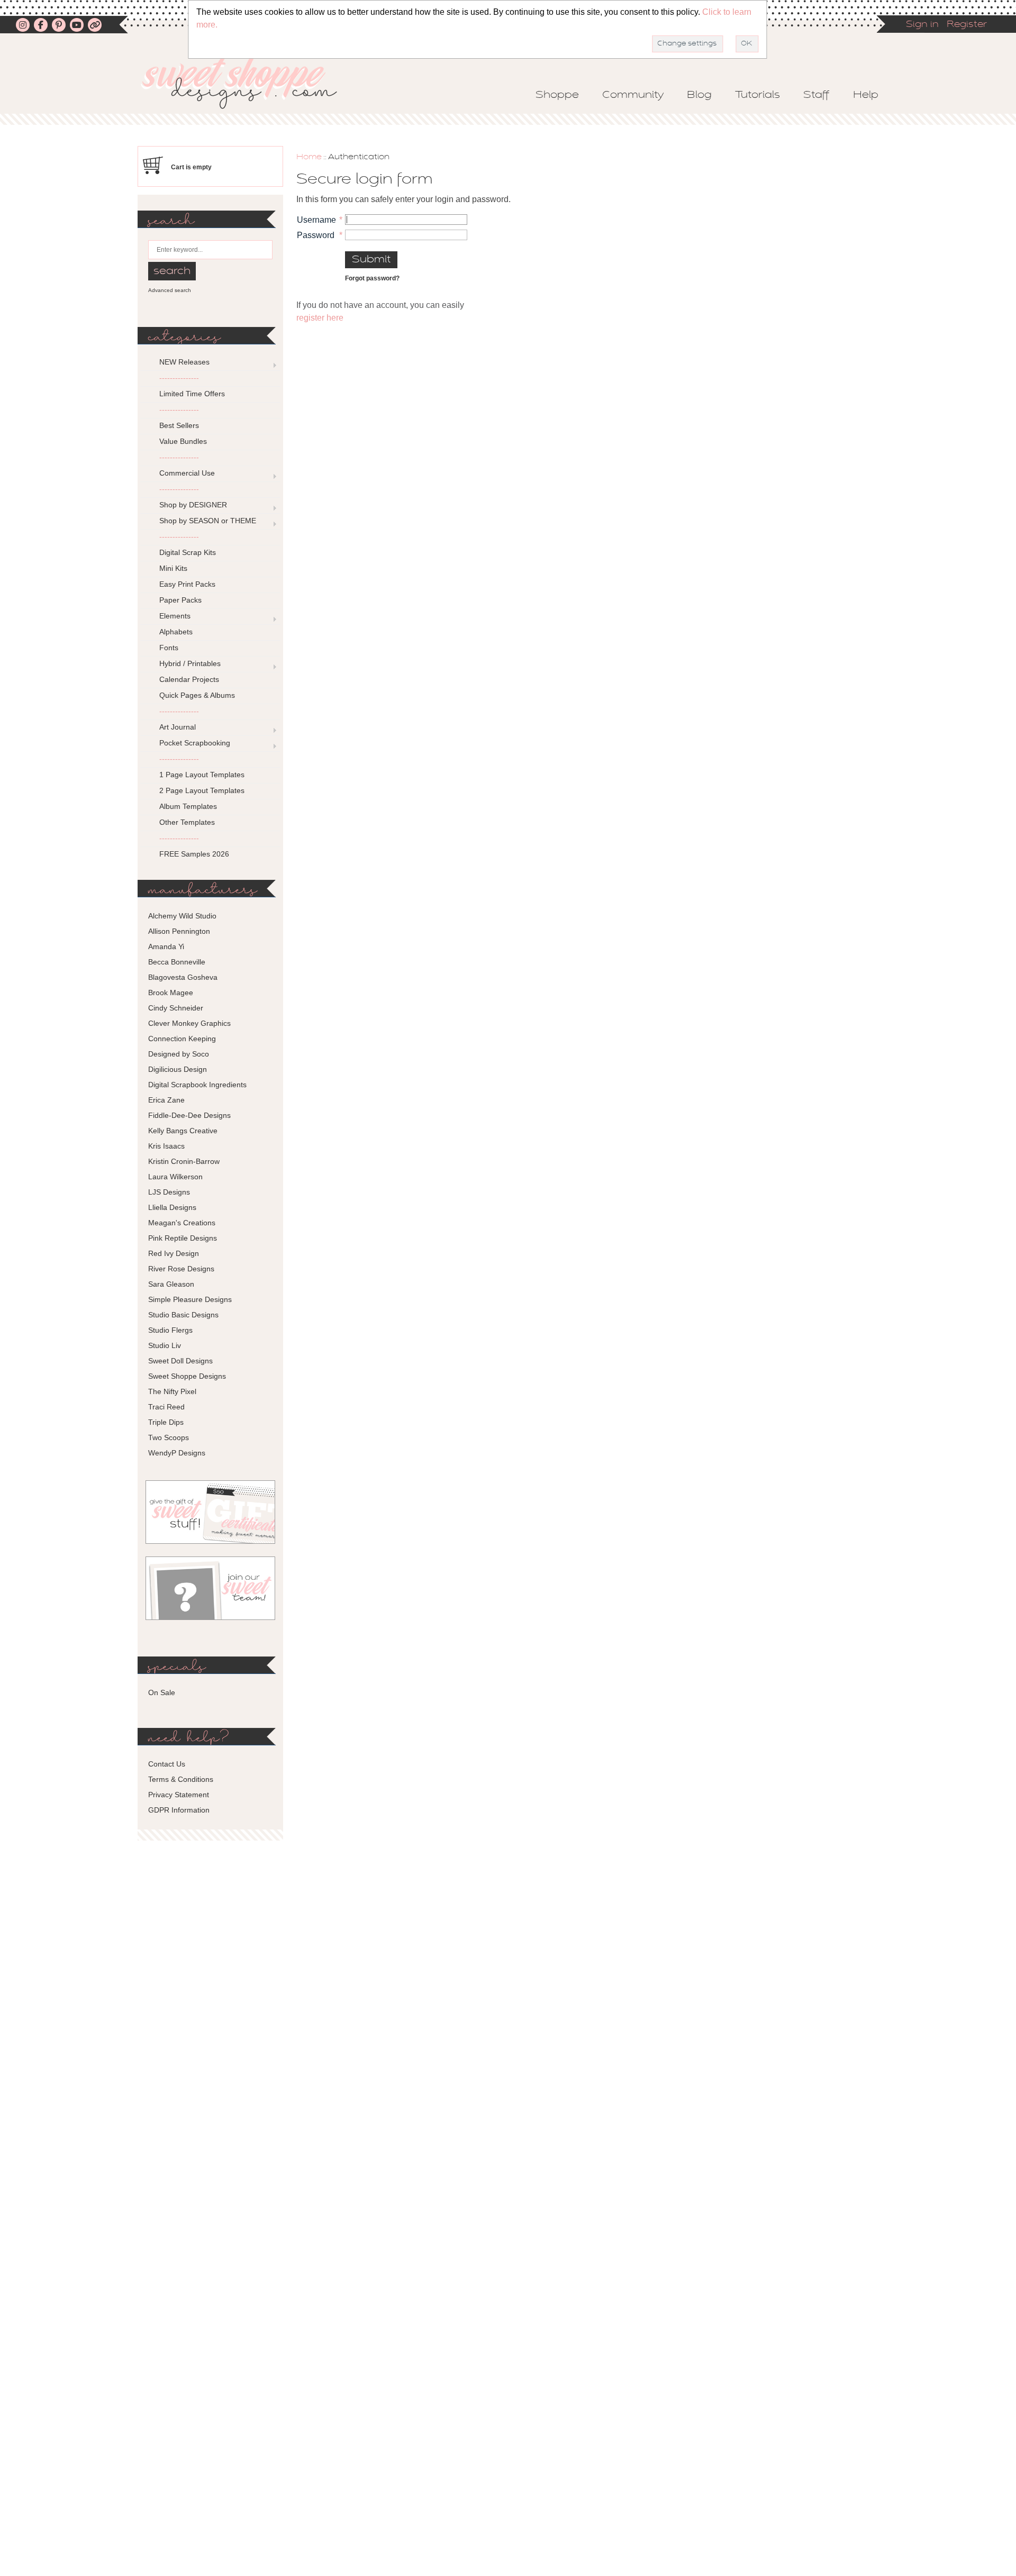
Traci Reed (166, 1407)
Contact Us (167, 1764)
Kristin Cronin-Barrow (184, 1161)
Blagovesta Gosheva (183, 977)
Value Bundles (183, 441)
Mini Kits (173, 568)
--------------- (179, 378)
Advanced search (170, 290)
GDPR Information (179, 1810)
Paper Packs (180, 600)
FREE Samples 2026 (194, 854)
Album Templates (188, 806)
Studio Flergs (170, 1330)
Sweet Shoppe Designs (187, 1376)
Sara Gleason (171, 1284)
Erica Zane (166, 1100)
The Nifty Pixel (172, 1391)
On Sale (162, 1692)
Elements (175, 616)
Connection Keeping (182, 1039)
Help (866, 95)
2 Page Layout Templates (202, 790)
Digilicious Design (178, 1069)
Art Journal (178, 727)
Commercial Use (187, 473)
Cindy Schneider (176, 1008)
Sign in (922, 25)
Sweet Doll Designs (180, 1361)
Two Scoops (169, 1437)
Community (633, 95)
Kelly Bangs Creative (183, 1131)
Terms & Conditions (181, 1779)
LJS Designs (169, 1192)
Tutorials (758, 95)
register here (320, 318)
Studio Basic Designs (183, 1315)
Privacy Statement (179, 1795)
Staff (817, 95)
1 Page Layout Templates (202, 775)
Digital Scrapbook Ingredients (197, 1085)
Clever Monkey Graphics (189, 1023)
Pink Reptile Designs (183, 1238)
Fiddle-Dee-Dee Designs (189, 1115)
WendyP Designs (177, 1453)
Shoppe (557, 95)
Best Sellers (179, 425)
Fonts (169, 648)
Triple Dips (166, 1422)
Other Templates (187, 822)
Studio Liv (165, 1345)
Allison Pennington (179, 931)
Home (309, 157)
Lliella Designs (172, 1207)
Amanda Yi (166, 946)
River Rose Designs (181, 1269)
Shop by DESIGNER (193, 505)
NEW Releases (184, 362)
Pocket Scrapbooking (195, 743)
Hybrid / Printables (190, 663)
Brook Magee (171, 993)
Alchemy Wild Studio (182, 916)
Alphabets (176, 632)
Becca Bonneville (177, 962)
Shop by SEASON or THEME (208, 521)
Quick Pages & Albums (197, 695)
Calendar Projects (189, 679)
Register (967, 25)
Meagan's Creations (182, 1223)
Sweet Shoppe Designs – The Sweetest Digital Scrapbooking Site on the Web (248, 83)
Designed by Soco (179, 1054)
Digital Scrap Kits (188, 552)
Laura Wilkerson (175, 1177)
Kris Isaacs (166, 1146)
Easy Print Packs (187, 584)
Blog (699, 95)
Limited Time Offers (192, 394)
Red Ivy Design (174, 1253)
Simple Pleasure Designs (190, 1299)
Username (316, 220)
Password (316, 235)
